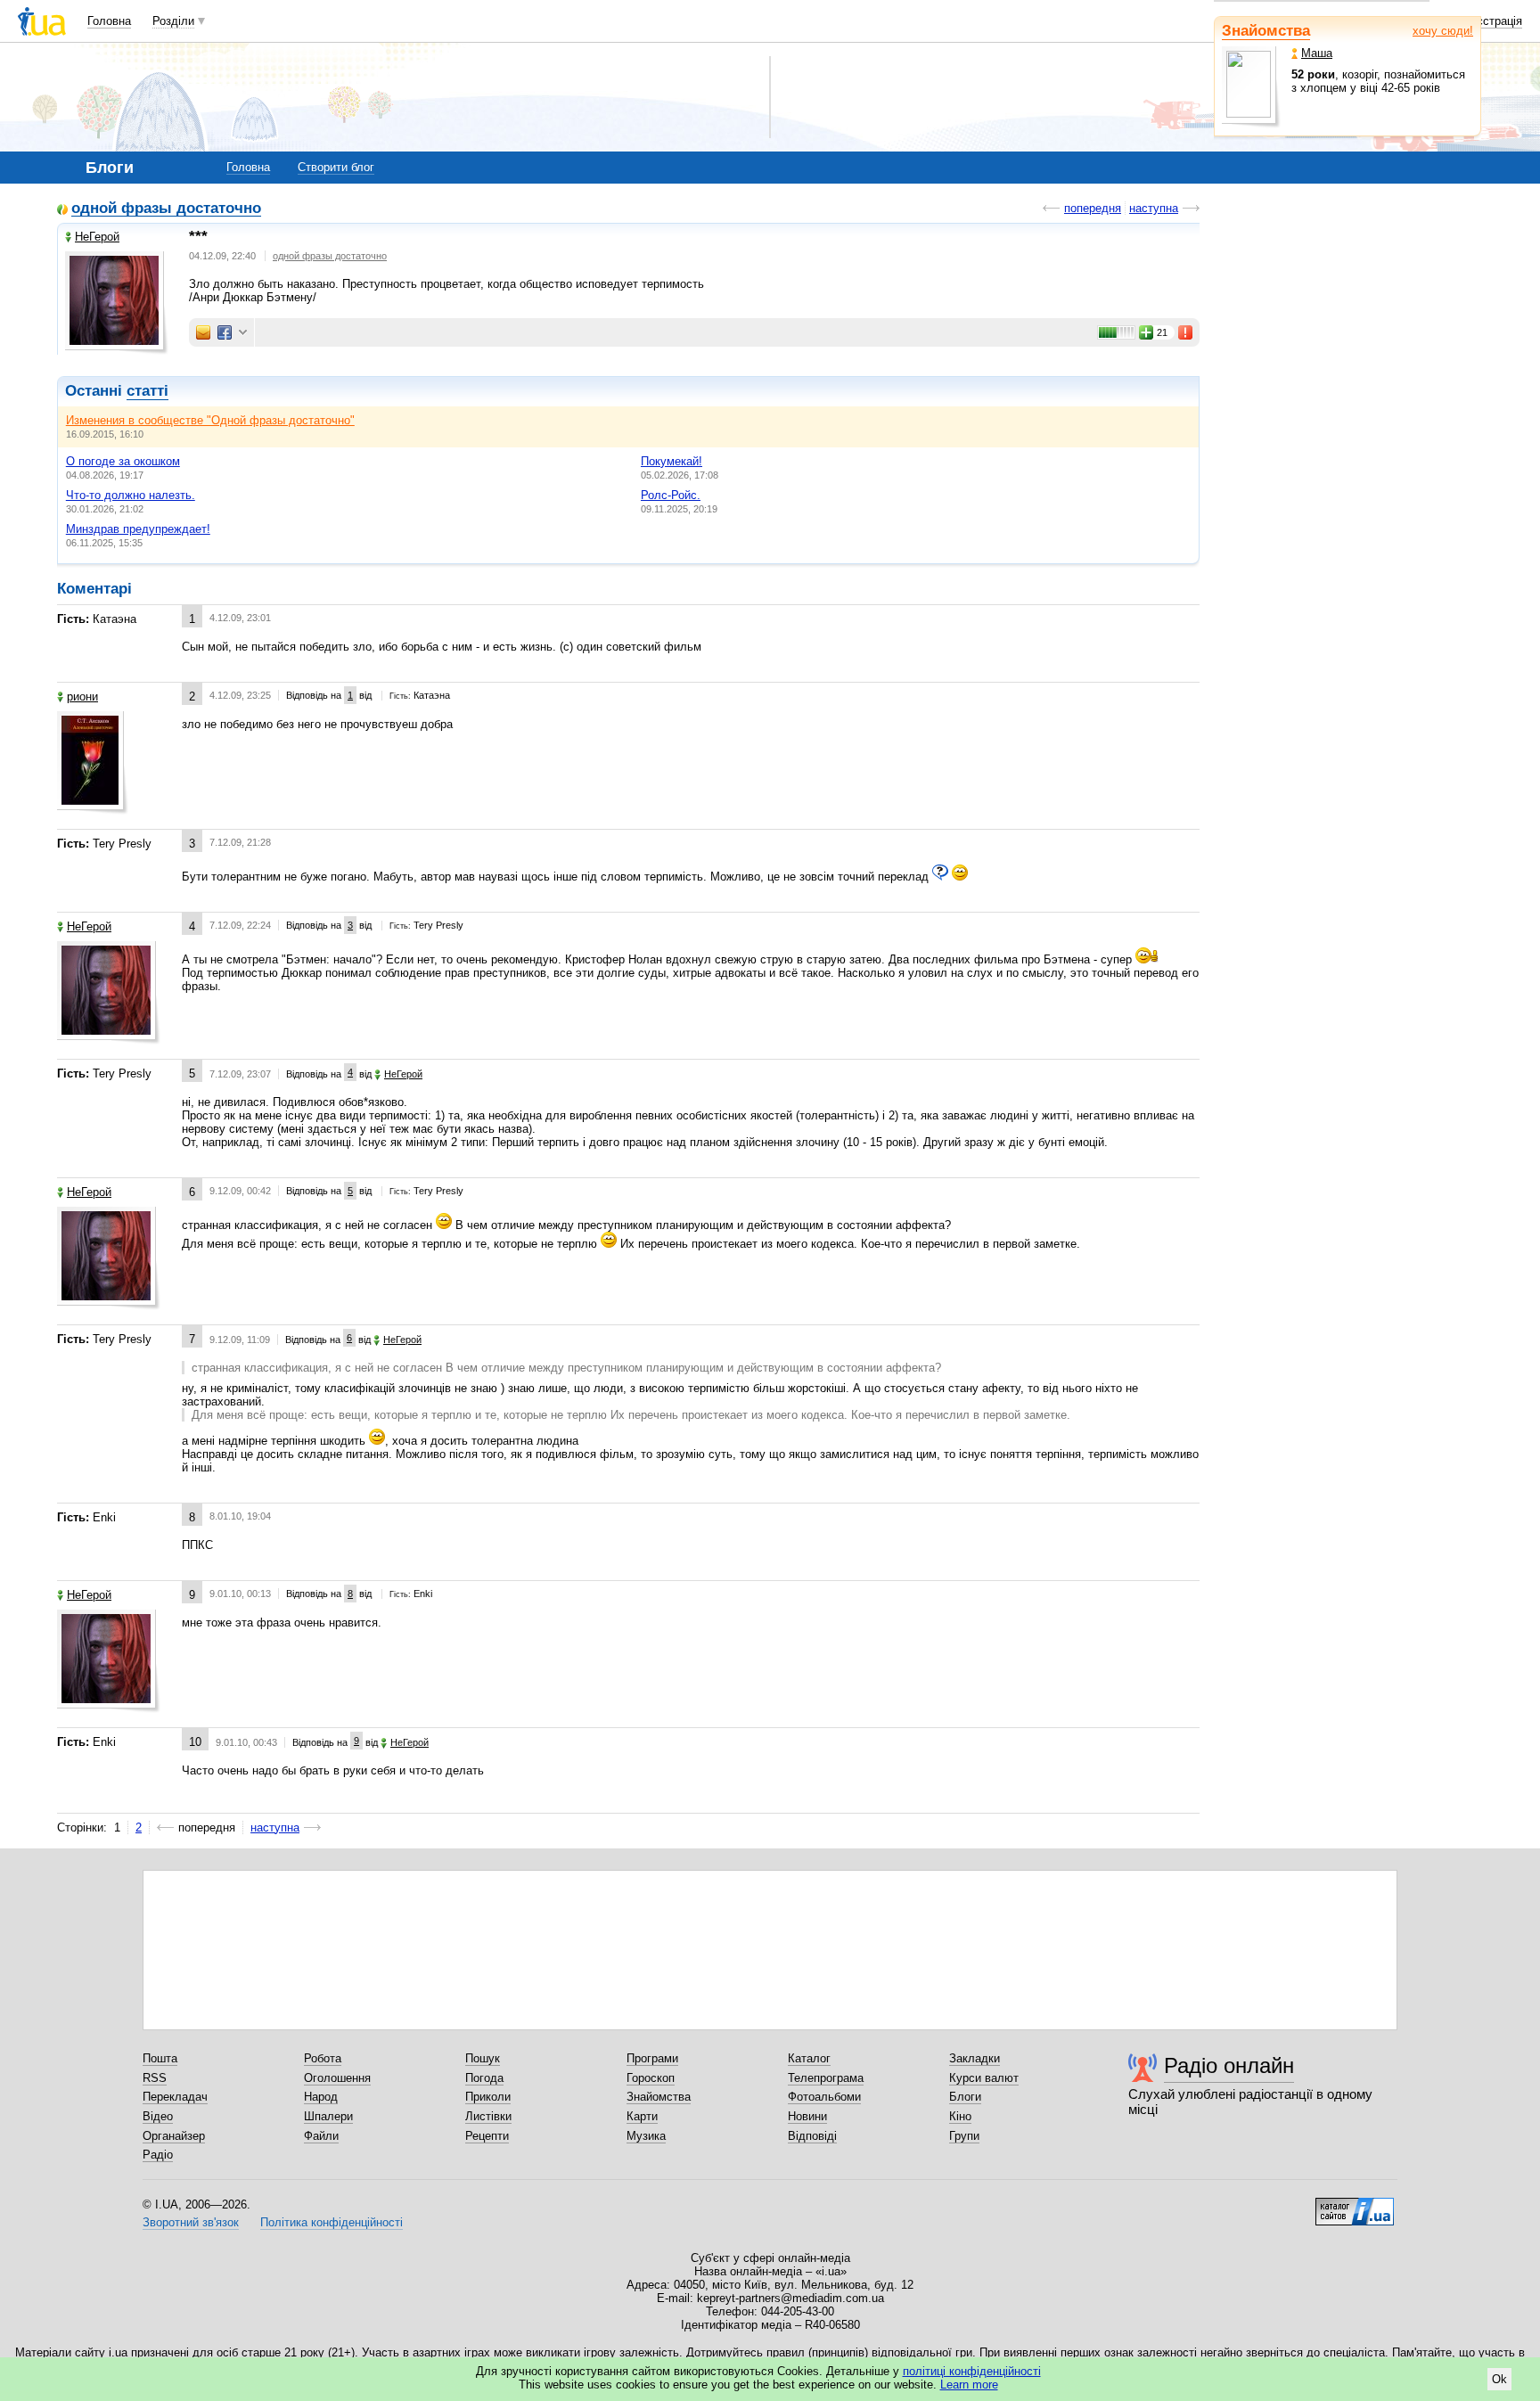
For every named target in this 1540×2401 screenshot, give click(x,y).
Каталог (809, 2058)
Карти (642, 2116)
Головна (109, 21)
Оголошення (337, 2078)
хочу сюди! (1443, 31)
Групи (964, 2136)
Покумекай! (672, 461)
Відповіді (812, 2136)
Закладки (975, 2058)
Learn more (969, 2385)
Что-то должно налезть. (131, 495)
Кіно (960, 2116)
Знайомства (1266, 31)
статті (147, 391)
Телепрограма (826, 2078)
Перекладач (175, 2097)
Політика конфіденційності (332, 2222)
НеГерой (97, 237)
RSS (155, 2078)
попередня (1093, 208)
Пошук (483, 2058)
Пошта (160, 2058)
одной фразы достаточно (166, 209)
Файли (321, 2136)
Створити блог (336, 167)
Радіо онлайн (1229, 2065)
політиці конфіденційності (972, 2371)
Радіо (158, 2155)
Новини (807, 2116)
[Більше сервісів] (243, 333)
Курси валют (984, 2078)
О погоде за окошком (123, 461)
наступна (1154, 208)
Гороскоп (651, 2078)
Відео (158, 2116)
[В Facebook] (225, 332)
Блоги (965, 2097)
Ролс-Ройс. (671, 495)
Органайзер (174, 2136)
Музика (646, 2136)
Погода (484, 2078)
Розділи (173, 21)
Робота (323, 2058)
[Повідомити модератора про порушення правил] (1186, 332)
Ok (1499, 2379)
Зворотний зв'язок (191, 2222)
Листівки (488, 2116)
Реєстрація (1493, 21)
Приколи (488, 2097)
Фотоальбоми (824, 2097)
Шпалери (328, 2116)
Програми (652, 2058)
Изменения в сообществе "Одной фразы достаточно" (210, 420)
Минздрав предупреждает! (138, 529)
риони (82, 697)
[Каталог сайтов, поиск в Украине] (1355, 2205)
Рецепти (487, 2136)
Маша (1317, 53)
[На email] (203, 332)
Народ (321, 2097)
